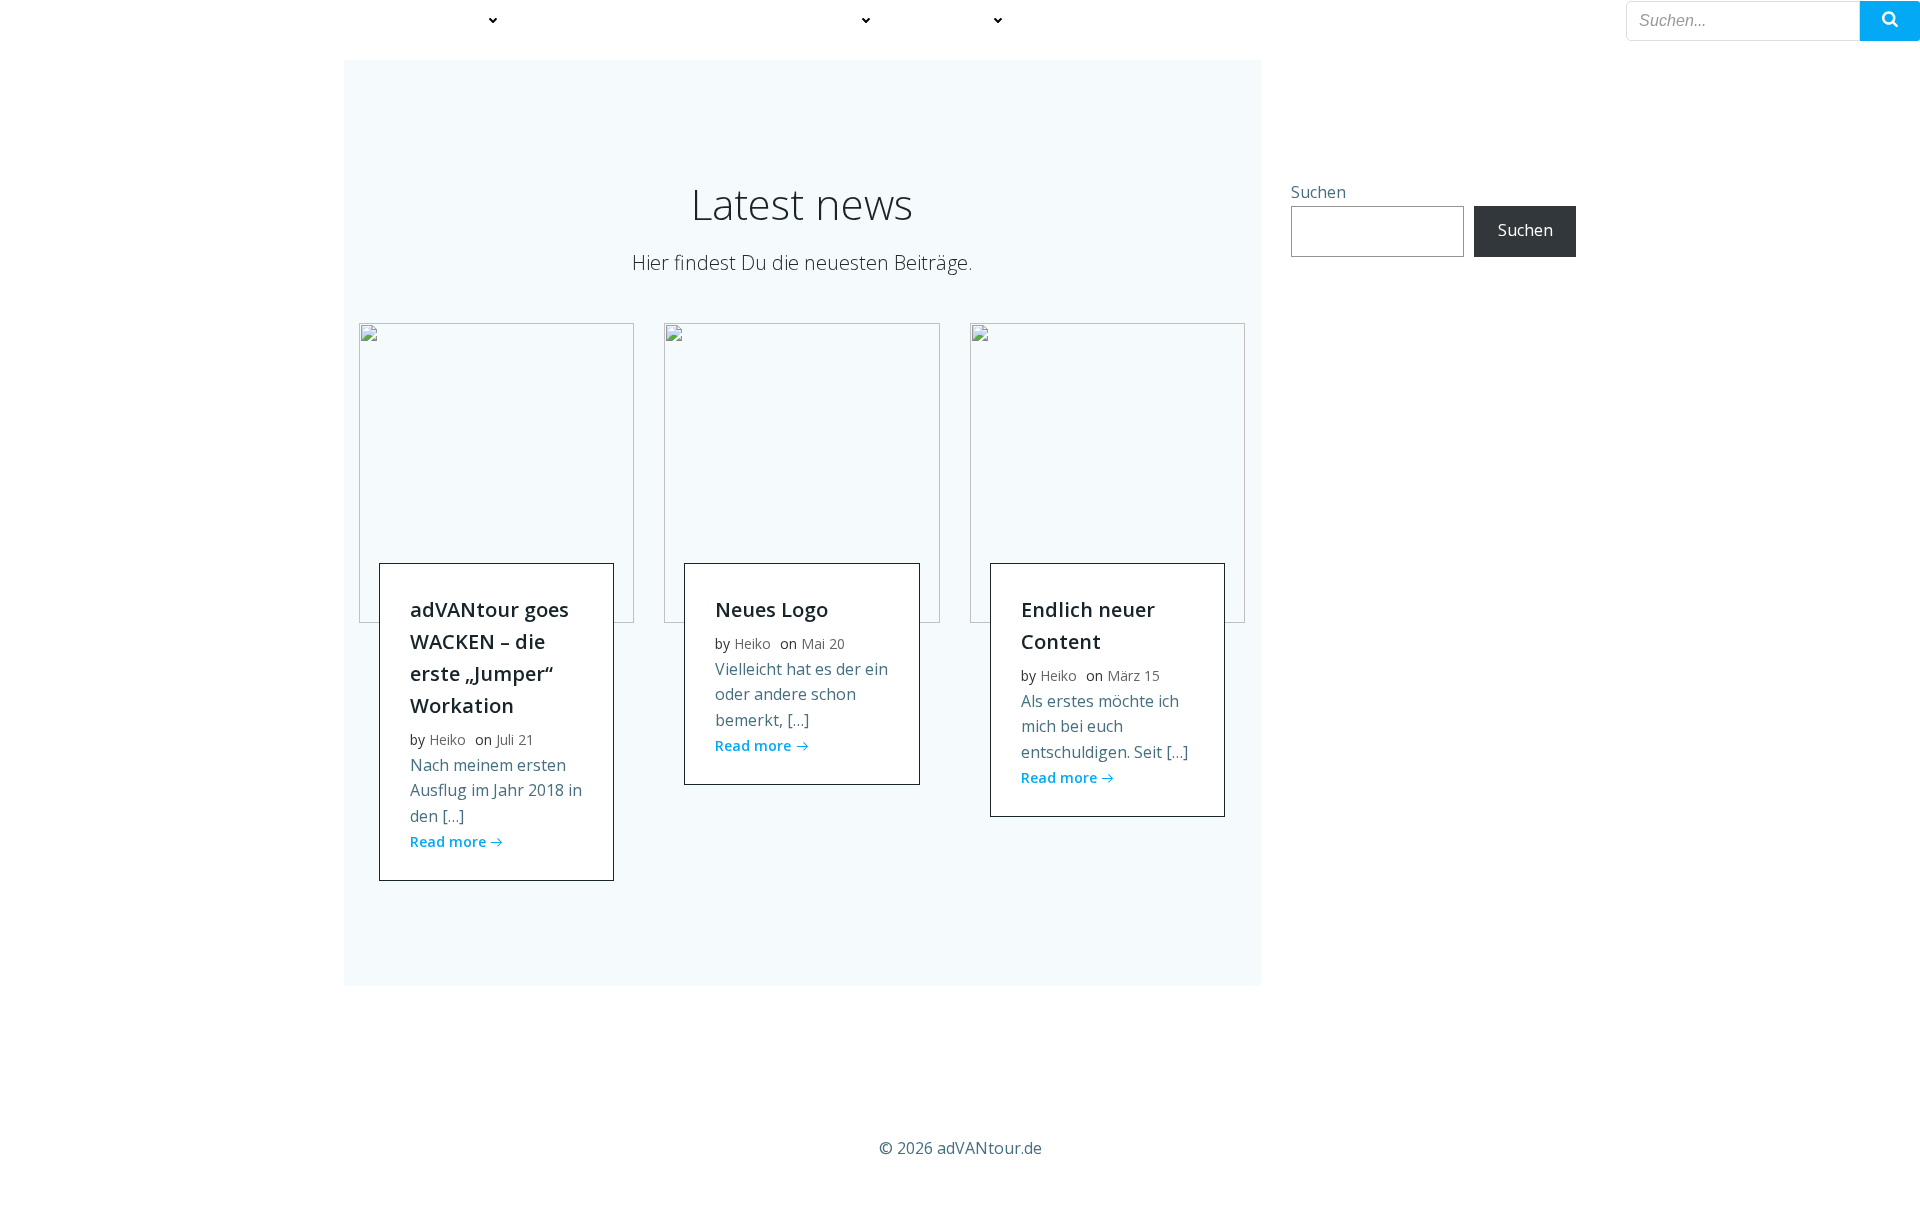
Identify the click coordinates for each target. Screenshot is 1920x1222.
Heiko (447, 739)
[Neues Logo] (801, 471)
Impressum (1201, 20)
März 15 (1133, 675)
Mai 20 (823, 643)
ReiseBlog (952, 20)
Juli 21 (515, 739)
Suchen (1318, 192)
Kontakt (1460, 20)
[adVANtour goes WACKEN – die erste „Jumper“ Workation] (496, 471)
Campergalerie (269, 20)
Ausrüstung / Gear (785, 20)
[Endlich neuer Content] (1107, 471)
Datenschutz (1334, 20)
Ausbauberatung (607, 20)
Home (153, 20)
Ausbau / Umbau (424, 20)
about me (1084, 20)
